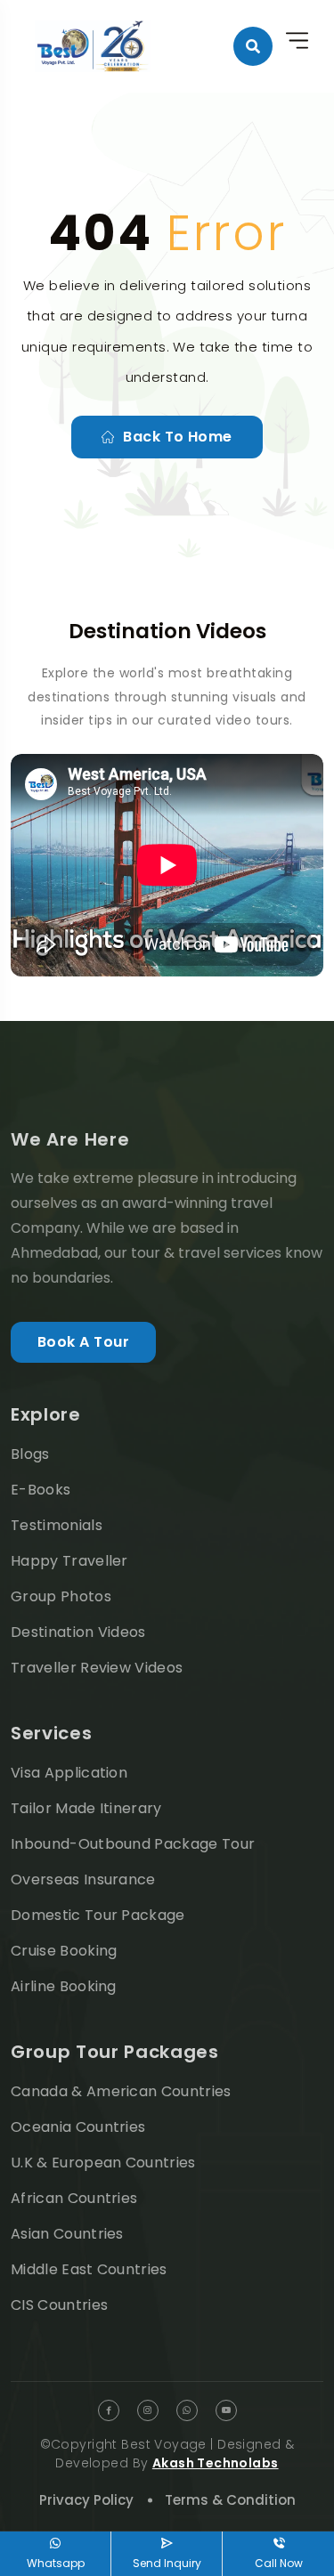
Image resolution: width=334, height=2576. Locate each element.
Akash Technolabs (216, 2463)
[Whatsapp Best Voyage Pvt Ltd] (187, 2410)
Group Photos (61, 1596)
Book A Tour (83, 1342)
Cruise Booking (64, 1951)
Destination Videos (78, 1632)
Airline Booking (64, 1986)
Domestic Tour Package (98, 1915)
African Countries (74, 2198)
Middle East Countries (89, 2269)
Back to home (178, 437)
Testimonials (57, 1525)
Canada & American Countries (121, 2091)
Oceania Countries (78, 2127)
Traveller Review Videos (97, 1668)
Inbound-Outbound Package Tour (133, 1844)
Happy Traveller (69, 1561)
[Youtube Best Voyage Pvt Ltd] (226, 2410)
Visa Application (69, 1773)
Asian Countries (67, 2234)
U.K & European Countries (103, 2163)
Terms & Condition (230, 2500)
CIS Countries (59, 2305)
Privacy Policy (86, 2500)
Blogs (30, 1454)
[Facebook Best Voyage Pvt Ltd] (109, 2410)
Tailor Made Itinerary (86, 1808)
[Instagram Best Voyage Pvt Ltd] (148, 2410)
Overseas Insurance (83, 1879)
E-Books (41, 1490)
